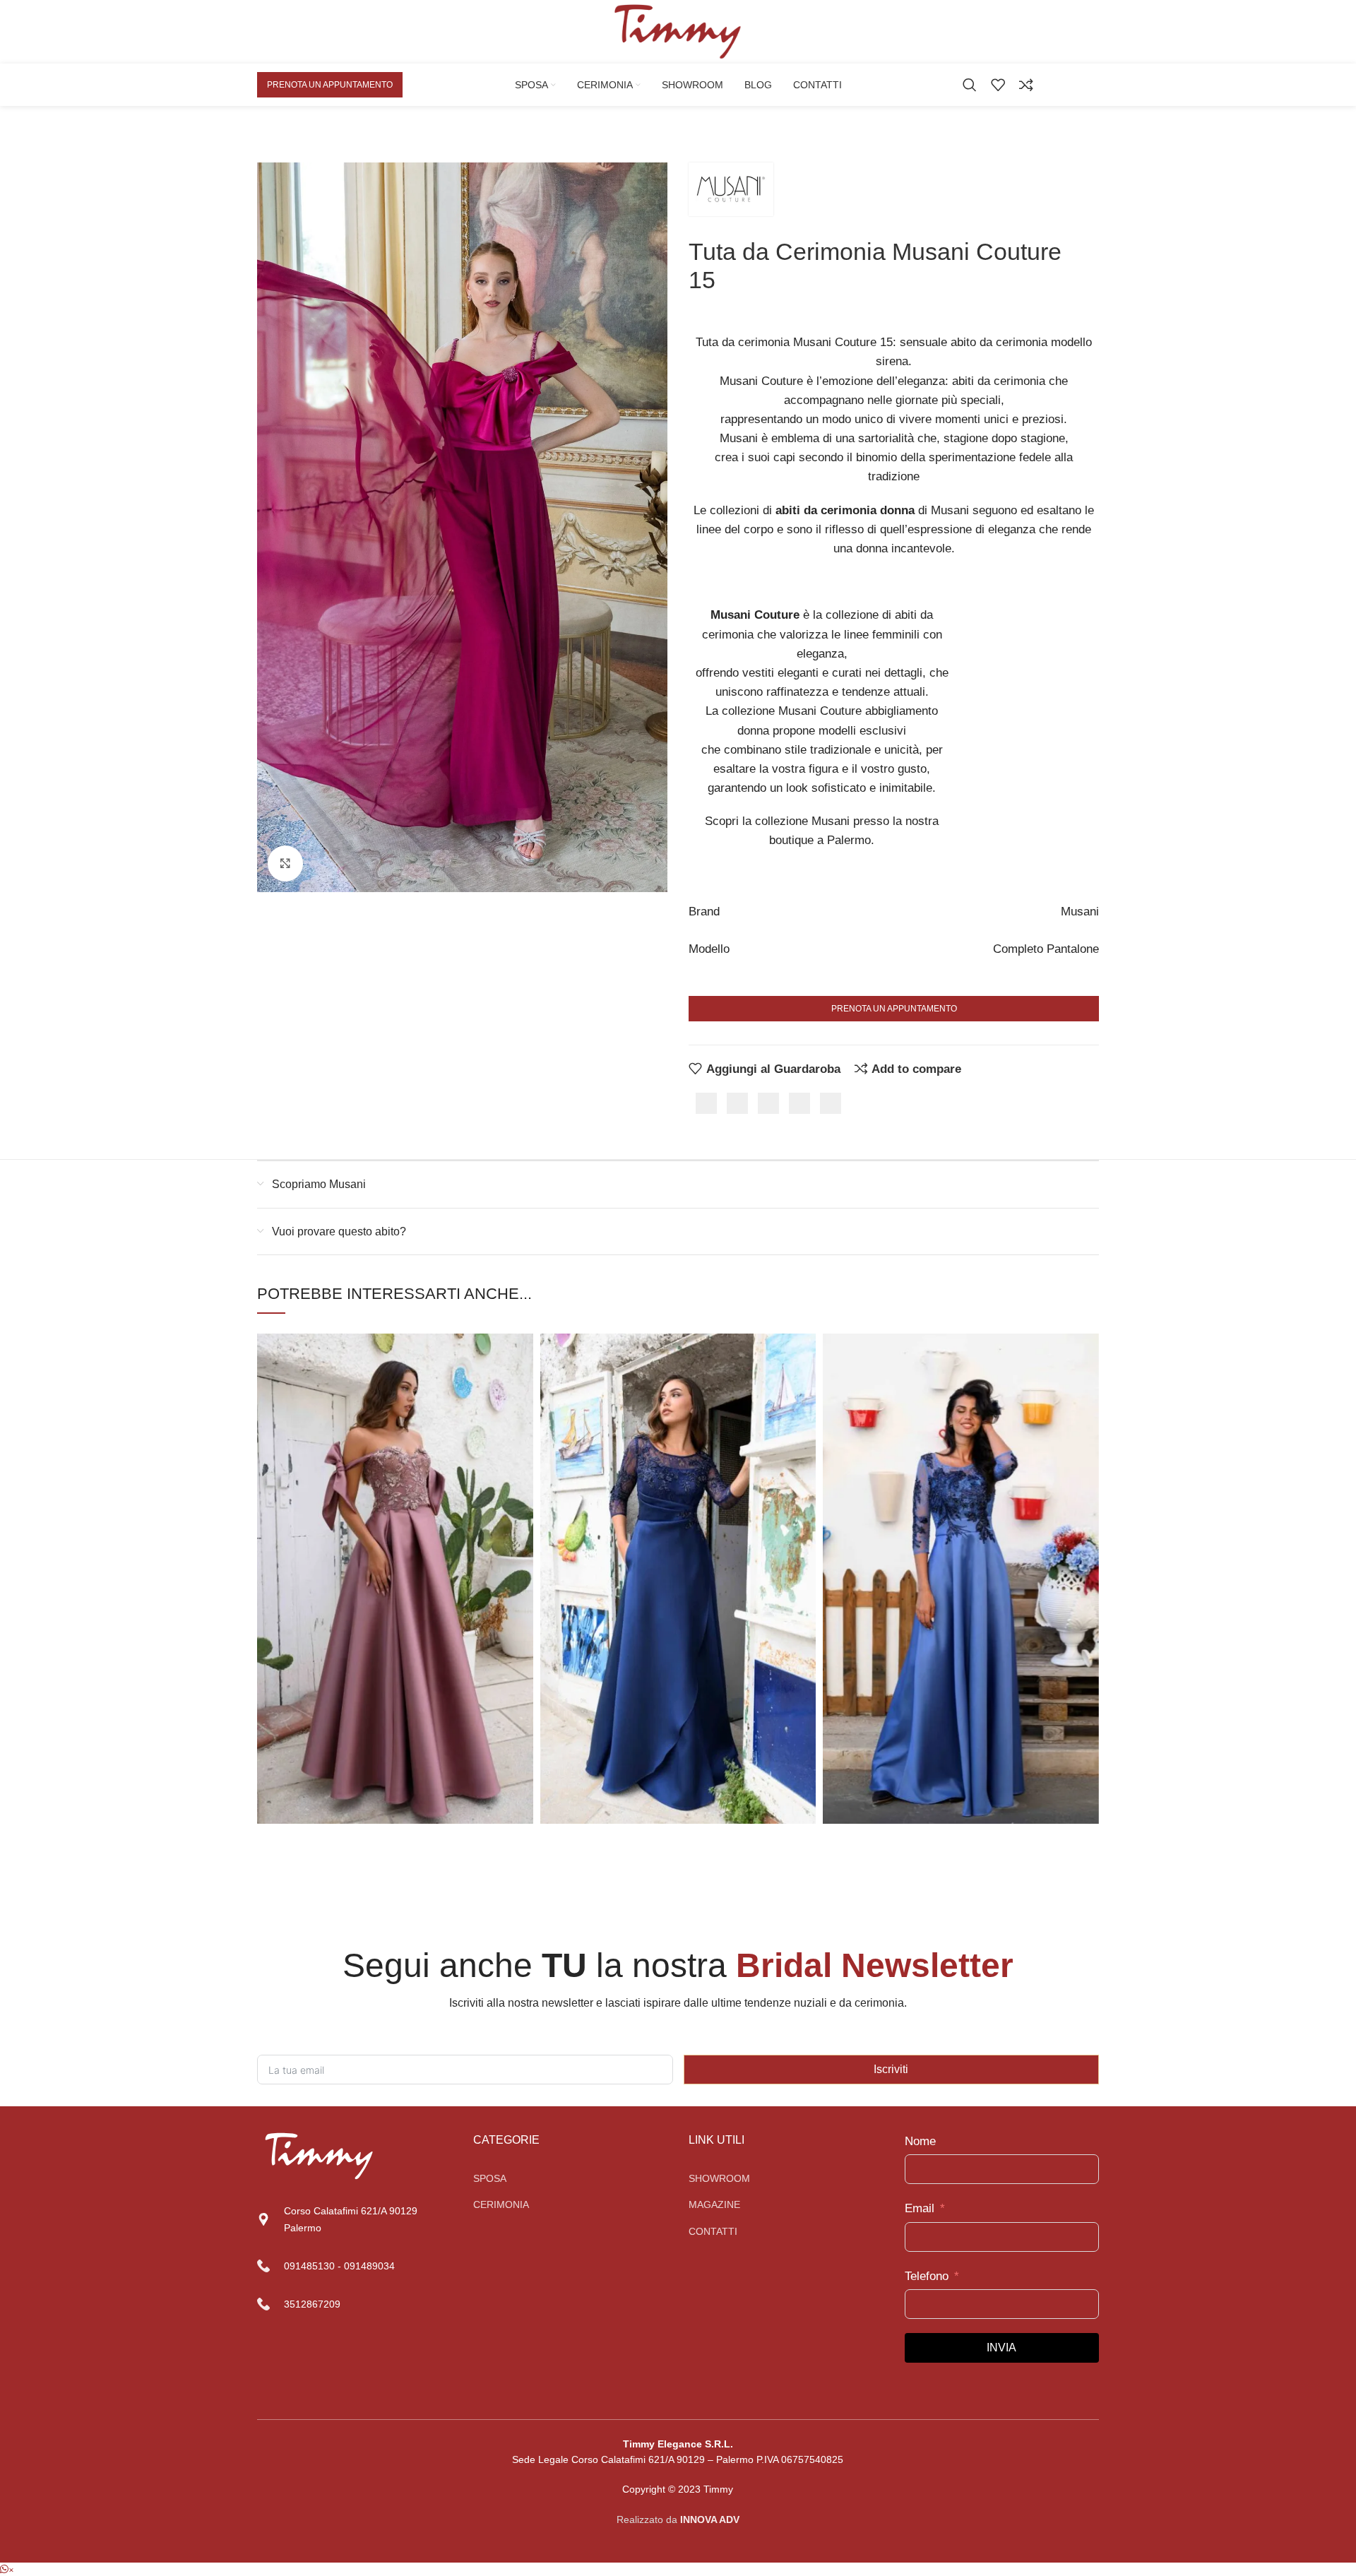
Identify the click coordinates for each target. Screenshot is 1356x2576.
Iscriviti (891, 2069)
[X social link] (737, 1103)
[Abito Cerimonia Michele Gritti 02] (395, 1579)
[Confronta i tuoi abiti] (1026, 85)
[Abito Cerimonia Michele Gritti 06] (961, 1579)
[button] (7, 2569)
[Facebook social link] (1076, 84)
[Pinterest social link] (768, 1103)
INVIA (1001, 2348)
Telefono (927, 2276)
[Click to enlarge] (285, 863)
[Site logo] (678, 31)
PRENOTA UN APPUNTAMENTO (330, 85)
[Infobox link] (355, 2266)
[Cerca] (970, 85)
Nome (920, 2141)
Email (920, 2208)
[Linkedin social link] (799, 1103)
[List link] (571, 2178)
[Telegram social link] (831, 1103)
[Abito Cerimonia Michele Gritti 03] (678, 1579)
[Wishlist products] (998, 85)
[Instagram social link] (1092, 84)
